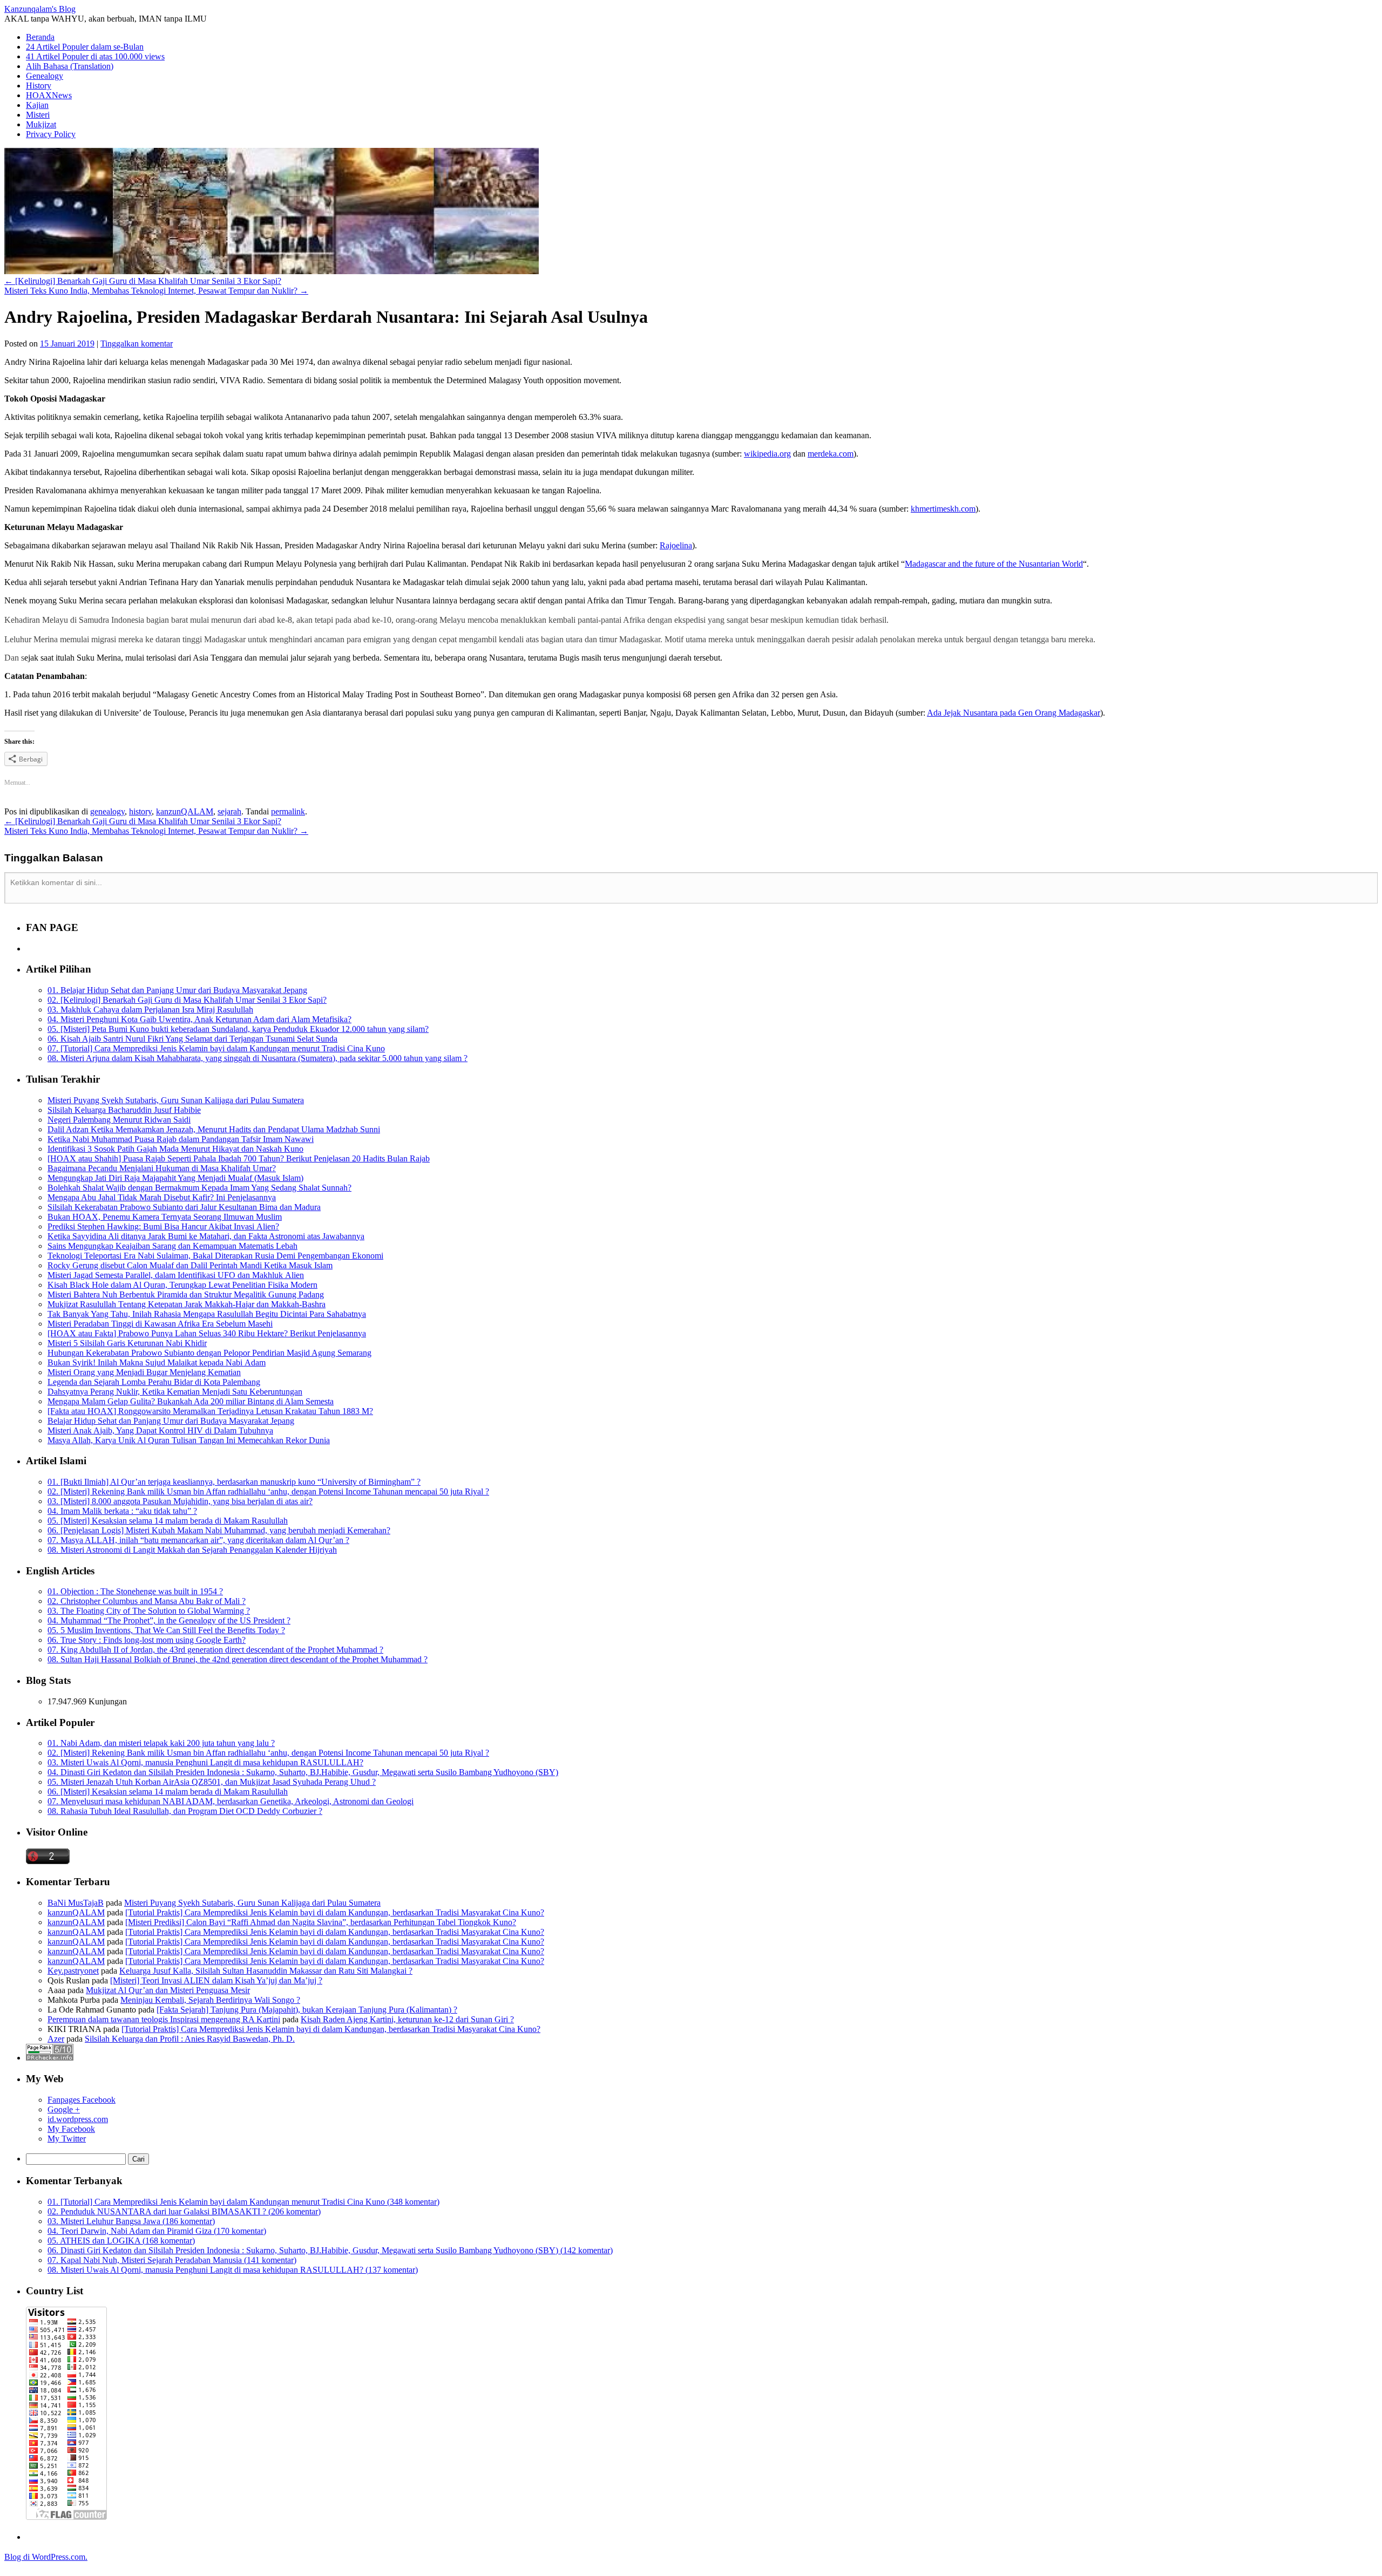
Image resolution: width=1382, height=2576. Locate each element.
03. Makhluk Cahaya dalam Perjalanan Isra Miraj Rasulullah (150, 1010)
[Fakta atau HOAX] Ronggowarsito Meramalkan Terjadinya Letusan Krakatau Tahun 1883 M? (210, 1411)
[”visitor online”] (48, 1861)
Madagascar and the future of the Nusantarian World (994, 564)
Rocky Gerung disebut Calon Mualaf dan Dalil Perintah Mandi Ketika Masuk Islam (190, 1265)
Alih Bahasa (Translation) (70, 66)
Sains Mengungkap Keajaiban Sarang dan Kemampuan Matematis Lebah (172, 1246)
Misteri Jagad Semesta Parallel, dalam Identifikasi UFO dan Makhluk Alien (176, 1275)
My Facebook (71, 2129)
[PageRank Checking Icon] (50, 2058)
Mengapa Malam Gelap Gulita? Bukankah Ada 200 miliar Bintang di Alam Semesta (191, 1401)
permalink (288, 811)
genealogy (107, 811)
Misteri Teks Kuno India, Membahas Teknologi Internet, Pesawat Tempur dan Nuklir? (156, 291)
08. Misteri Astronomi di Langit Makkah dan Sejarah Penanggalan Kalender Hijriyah (192, 1550)
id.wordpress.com (78, 2119)
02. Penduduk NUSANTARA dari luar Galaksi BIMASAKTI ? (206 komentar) (184, 2211)
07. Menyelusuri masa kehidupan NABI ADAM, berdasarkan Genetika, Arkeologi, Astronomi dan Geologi (231, 1801)
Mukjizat (41, 124)
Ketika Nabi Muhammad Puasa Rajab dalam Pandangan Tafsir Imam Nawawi (181, 1139)
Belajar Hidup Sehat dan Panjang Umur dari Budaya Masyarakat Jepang (171, 1421)
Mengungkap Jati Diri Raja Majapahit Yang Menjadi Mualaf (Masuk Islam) (175, 1178)
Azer (56, 2039)
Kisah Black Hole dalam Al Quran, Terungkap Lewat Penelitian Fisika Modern (182, 1285)
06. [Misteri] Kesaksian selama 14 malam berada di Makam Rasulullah (168, 1792)
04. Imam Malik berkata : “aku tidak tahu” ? (122, 1511)
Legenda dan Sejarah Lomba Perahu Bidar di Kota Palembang (154, 1382)
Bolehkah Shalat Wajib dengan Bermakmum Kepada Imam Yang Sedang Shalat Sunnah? (199, 1188)
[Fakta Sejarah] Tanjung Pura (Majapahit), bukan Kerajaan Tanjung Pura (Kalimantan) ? (307, 2010)
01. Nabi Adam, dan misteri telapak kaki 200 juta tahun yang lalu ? (161, 1743)
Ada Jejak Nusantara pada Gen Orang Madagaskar (1014, 713)
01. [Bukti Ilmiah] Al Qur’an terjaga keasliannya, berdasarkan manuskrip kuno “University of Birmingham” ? (234, 1482)
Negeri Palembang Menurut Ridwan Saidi (119, 1120)
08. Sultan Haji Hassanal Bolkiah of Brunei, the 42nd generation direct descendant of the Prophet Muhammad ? (238, 1659)
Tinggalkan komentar (137, 344)
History (39, 86)
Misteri (38, 115)
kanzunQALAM (185, 811)
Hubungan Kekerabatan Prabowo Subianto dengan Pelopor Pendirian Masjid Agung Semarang (209, 1353)
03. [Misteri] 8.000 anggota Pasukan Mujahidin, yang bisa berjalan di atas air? (180, 1501)
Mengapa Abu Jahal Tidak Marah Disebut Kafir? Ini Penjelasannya (162, 1197)
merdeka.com (831, 454)
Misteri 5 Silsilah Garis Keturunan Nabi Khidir (127, 1343)
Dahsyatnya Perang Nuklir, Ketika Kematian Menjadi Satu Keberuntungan (175, 1392)
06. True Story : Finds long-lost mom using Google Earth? (147, 1640)
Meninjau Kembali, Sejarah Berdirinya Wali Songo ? (210, 2000)
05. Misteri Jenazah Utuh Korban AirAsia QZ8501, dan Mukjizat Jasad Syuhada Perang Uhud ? (212, 1782)
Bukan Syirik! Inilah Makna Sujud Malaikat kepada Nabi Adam (157, 1362)
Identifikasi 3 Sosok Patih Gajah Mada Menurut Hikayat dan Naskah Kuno (175, 1149)
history (140, 811)
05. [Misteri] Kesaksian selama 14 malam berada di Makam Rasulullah (168, 1521)
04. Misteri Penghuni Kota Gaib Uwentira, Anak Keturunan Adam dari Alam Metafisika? (199, 1019)
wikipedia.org (767, 454)
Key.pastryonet (73, 1971)
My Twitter (67, 2139)
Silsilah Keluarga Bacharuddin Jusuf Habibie (124, 1110)
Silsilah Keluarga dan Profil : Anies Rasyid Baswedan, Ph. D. (190, 2039)
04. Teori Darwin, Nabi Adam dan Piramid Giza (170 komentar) (157, 2231)
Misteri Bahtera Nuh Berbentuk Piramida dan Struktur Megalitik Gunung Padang (186, 1294)
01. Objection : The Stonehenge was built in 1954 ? (135, 1591)
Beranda (40, 37)
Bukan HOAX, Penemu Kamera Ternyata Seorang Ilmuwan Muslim (165, 1217)
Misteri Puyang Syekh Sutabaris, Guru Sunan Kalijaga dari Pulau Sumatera (176, 1100)
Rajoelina (676, 545)
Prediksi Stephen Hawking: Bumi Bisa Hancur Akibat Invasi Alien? (163, 1226)
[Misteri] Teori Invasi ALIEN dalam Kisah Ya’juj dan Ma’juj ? (216, 1980)
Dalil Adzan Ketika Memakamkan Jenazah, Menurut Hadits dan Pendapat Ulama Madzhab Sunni (214, 1129)
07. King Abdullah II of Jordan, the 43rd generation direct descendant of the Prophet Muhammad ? (215, 1650)
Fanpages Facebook (82, 2100)
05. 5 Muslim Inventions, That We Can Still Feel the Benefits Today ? (166, 1630)
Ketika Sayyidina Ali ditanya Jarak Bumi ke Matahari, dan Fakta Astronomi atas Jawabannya (206, 1236)
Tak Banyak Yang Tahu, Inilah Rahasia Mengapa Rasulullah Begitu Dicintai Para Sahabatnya (207, 1314)
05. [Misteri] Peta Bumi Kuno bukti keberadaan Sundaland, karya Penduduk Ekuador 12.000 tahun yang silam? (238, 1029)
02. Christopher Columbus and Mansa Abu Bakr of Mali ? (147, 1601)
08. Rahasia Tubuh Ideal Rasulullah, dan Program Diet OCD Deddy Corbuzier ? (185, 1811)
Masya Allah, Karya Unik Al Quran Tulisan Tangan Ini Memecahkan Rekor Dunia (189, 1440)
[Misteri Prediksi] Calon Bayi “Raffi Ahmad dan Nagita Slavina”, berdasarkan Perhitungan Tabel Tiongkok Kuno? (321, 1922)
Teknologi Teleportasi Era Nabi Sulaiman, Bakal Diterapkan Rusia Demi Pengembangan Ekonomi (215, 1256)
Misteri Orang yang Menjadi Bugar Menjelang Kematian (144, 1372)
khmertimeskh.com (943, 509)
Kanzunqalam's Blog (40, 9)
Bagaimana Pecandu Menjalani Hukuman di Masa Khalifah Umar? (162, 1168)
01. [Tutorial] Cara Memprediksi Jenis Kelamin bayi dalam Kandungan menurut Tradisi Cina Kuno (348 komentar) (243, 2202)
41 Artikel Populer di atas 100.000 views (95, 56)
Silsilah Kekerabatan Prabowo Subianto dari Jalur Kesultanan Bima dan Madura (184, 1207)
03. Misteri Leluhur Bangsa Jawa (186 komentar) (131, 2221)
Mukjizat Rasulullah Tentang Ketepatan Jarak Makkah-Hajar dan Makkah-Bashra (187, 1304)
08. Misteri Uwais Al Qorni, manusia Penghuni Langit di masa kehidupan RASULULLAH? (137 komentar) (233, 2270)
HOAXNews (49, 95)
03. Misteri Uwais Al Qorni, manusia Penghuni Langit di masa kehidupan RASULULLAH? (205, 1762)
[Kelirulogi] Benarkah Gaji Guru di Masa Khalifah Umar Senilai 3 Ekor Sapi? (143, 281)
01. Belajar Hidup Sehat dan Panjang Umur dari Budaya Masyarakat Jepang (177, 990)
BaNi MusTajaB (76, 1903)
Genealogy (45, 76)
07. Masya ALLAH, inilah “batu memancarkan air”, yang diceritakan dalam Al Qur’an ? (198, 1540)
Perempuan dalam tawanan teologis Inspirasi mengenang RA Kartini (164, 2019)
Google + (64, 2109)
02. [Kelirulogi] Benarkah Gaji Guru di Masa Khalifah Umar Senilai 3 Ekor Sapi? (187, 1000)
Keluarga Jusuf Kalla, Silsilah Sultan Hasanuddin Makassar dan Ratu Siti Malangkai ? (266, 1971)
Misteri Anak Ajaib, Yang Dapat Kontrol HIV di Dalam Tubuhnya (160, 1430)
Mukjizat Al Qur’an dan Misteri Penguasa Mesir (168, 1990)
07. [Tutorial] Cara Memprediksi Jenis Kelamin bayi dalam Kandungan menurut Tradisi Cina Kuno (216, 1048)
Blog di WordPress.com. (46, 2557)
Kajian (37, 105)
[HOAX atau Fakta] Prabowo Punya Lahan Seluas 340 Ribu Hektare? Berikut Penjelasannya (207, 1333)
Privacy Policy (51, 134)
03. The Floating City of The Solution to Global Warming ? (149, 1611)
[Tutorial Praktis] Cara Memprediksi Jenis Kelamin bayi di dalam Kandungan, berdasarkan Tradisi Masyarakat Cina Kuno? (335, 1912)
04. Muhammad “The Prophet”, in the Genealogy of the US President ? (169, 1620)
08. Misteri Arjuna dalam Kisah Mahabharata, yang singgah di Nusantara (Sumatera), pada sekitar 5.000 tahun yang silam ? (258, 1058)
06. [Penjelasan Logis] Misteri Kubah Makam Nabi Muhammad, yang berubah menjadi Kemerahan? (219, 1530)
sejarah (229, 811)
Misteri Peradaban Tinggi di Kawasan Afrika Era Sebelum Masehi (160, 1324)
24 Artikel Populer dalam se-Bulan (85, 47)
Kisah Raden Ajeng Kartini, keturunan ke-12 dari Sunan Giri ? (407, 2019)
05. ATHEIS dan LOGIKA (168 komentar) (121, 2241)
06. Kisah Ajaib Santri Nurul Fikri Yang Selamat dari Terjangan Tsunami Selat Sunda (192, 1039)
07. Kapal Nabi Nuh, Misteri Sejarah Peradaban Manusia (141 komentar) (172, 2260)
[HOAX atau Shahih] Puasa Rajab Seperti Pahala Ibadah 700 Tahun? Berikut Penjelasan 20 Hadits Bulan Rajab (239, 1158)
